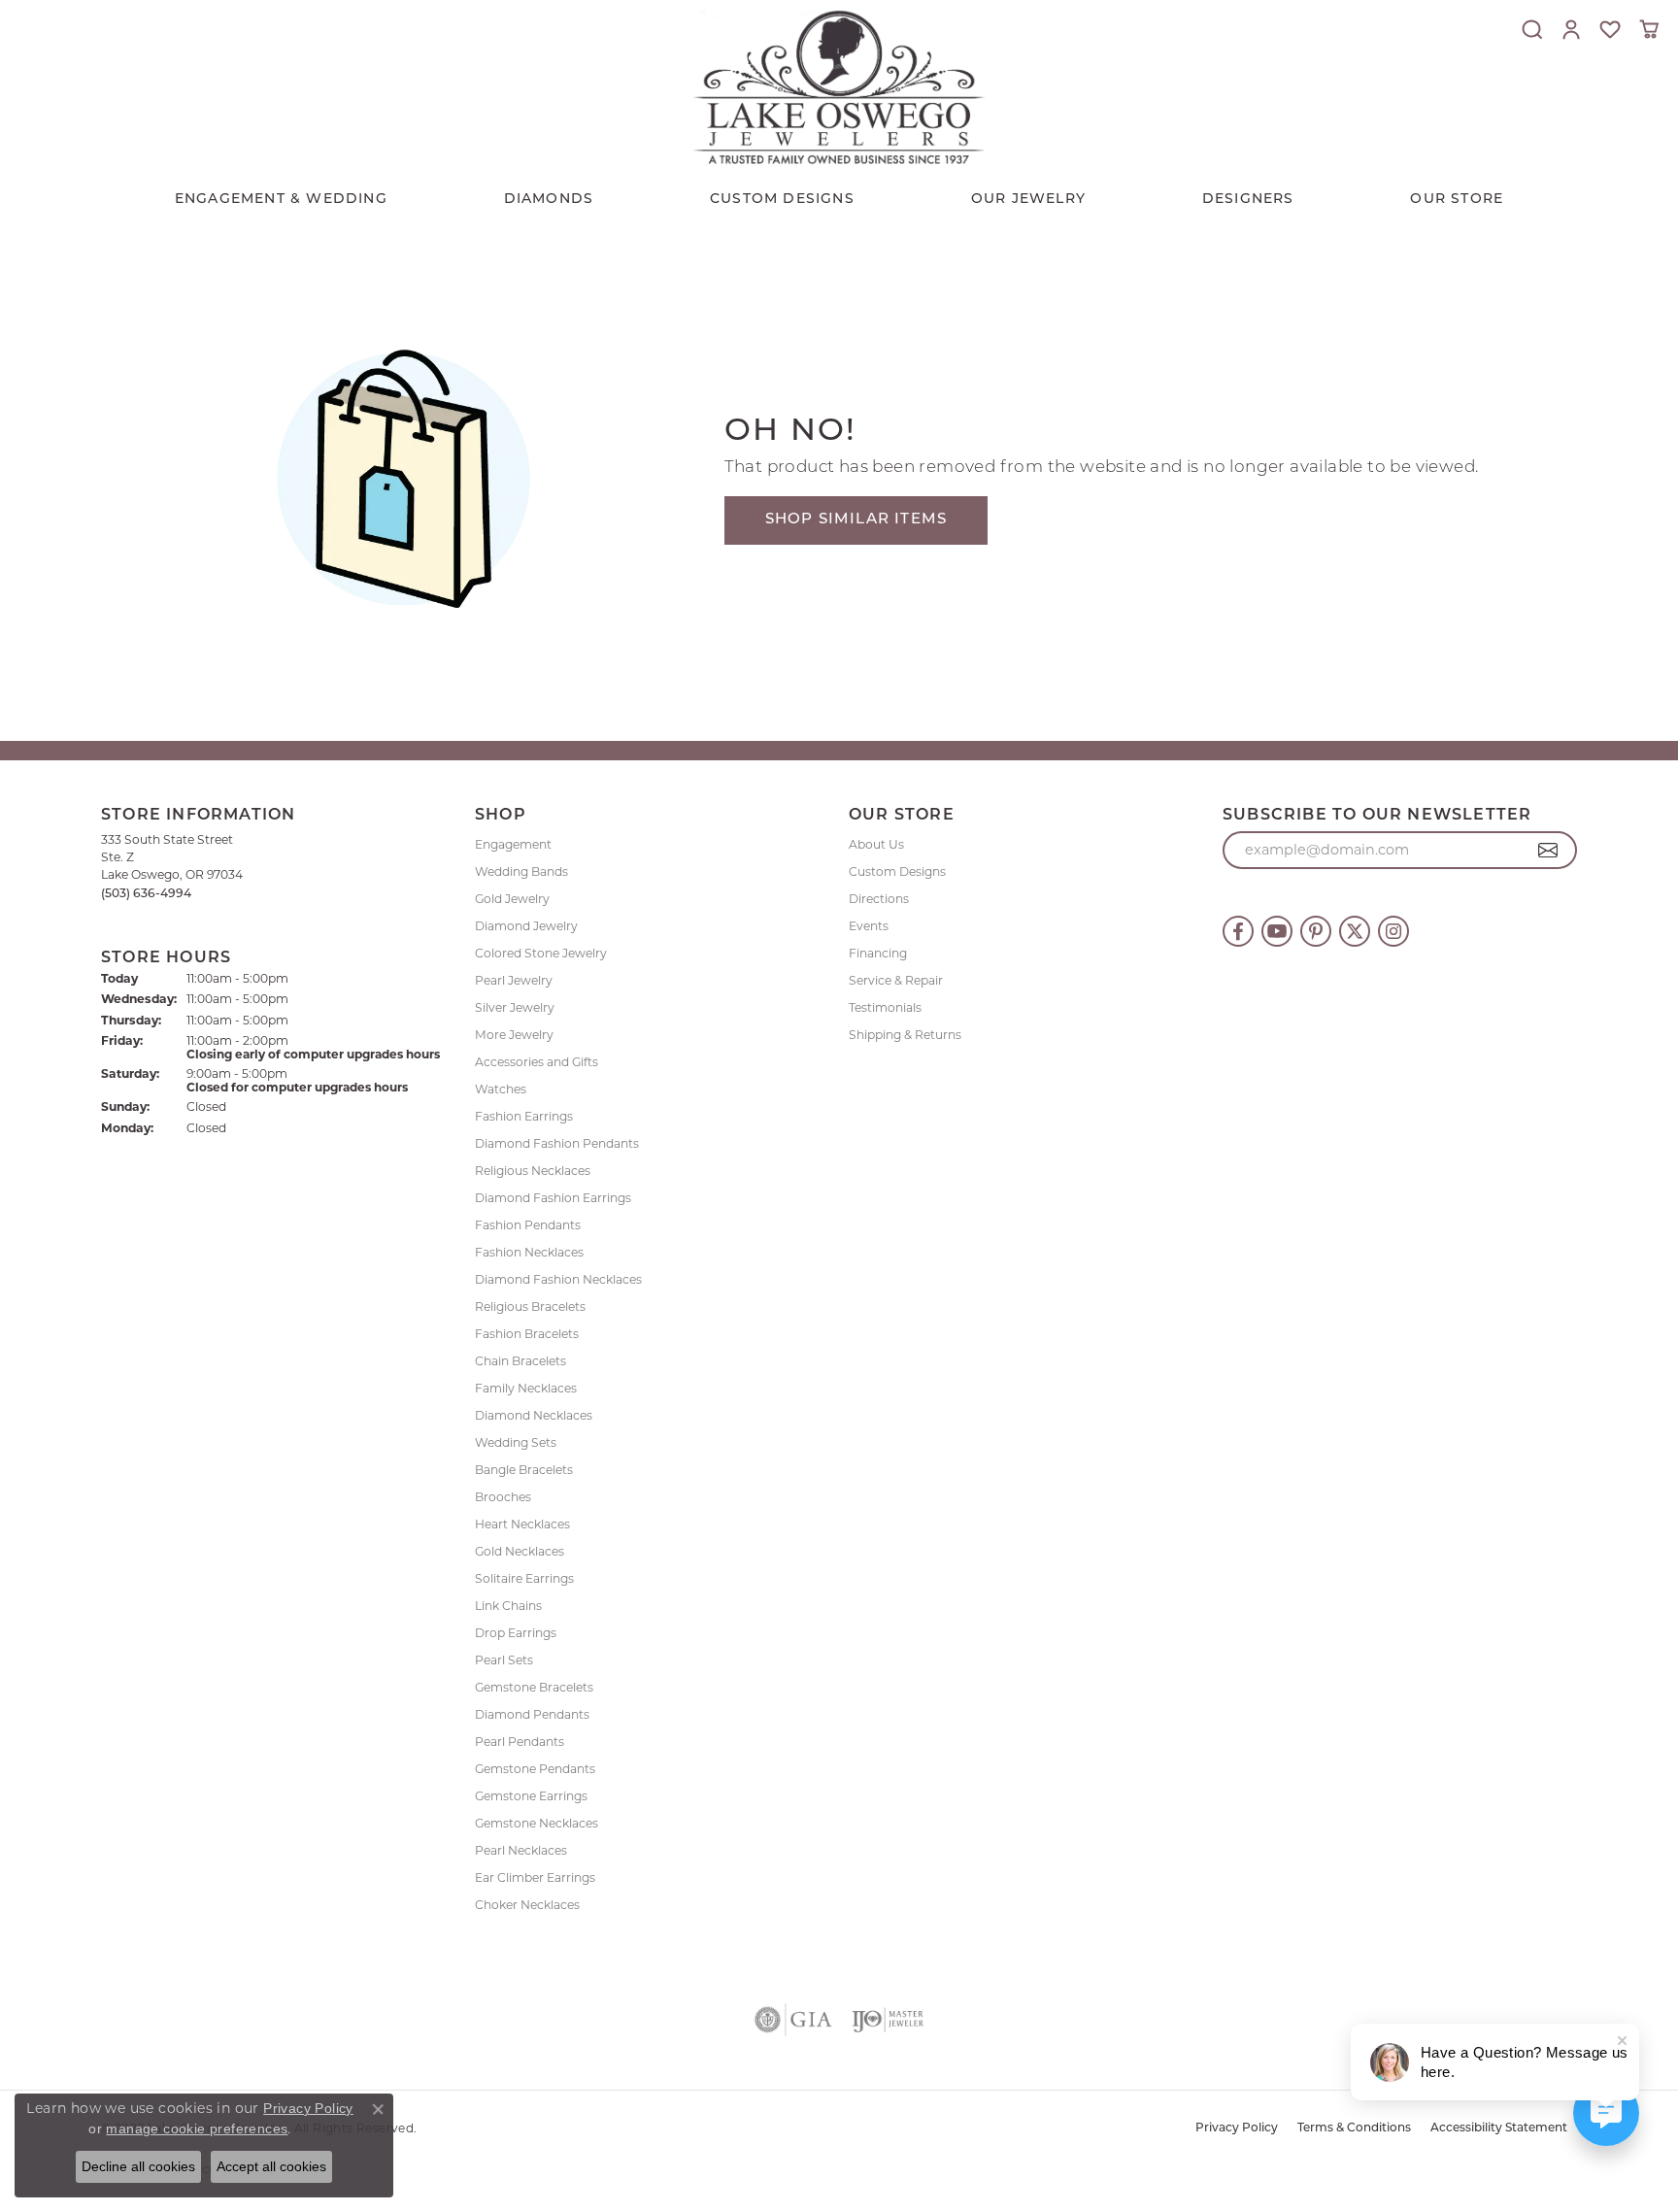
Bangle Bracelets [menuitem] (524, 1470)
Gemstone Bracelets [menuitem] (534, 1687)
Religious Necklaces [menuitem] (533, 1171)
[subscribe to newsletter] (1548, 851)
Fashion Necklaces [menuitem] (529, 1252)
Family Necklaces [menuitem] (526, 1388)
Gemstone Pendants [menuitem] (535, 1769)
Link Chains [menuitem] (508, 1606)
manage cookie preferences (197, 2128)
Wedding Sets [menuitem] (516, 1442)
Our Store (1457, 200)
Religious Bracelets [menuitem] (530, 1307)
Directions (879, 899)
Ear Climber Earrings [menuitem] (535, 1877)
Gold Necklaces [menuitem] (520, 1551)
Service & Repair (896, 980)
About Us (876, 844)
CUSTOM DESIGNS (782, 200)
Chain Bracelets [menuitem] (520, 1361)
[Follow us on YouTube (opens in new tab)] (1277, 931)
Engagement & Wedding (281, 200)
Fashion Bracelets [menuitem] (527, 1334)
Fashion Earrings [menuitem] (524, 1116)
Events (869, 926)
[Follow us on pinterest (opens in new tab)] (1316, 931)
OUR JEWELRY (1028, 200)
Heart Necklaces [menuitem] (522, 1524)
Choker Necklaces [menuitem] (527, 1905)
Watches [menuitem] (501, 1089)
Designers (1248, 200)
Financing (878, 953)
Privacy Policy (1237, 2128)
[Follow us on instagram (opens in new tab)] (1393, 931)
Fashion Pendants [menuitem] (528, 1225)
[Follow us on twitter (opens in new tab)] (1355, 931)
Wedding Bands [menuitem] (521, 871)
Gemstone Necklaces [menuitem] (537, 1823)
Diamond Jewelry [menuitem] (526, 926)
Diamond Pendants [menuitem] (532, 1714)
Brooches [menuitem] (503, 1497)
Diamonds (549, 200)
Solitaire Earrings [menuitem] (524, 1578)
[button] (1532, 29)
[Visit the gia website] (793, 2020)
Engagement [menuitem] (513, 844)
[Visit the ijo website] (888, 2020)
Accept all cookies (271, 2166)
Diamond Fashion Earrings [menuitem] (553, 1198)
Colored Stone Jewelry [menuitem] (541, 953)
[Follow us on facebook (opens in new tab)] (1238, 931)
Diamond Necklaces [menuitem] (534, 1415)
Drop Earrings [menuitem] (516, 1633)
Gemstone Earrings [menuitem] (531, 1796)
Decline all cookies (138, 2166)
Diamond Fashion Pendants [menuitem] (557, 1143)
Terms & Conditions (1354, 2128)
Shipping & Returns (905, 1035)
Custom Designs (897, 871)
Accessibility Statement (1499, 2128)
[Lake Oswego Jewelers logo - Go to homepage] (839, 87)
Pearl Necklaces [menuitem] (521, 1850)
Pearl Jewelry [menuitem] (514, 980)
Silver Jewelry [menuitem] (515, 1007)
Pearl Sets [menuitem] (504, 1660)
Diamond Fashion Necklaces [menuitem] (558, 1279)
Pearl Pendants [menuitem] (520, 1742)
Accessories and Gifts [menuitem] (537, 1062)
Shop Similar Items (856, 520)
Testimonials (885, 1007)
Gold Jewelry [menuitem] (512, 899)
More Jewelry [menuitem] (514, 1035)
